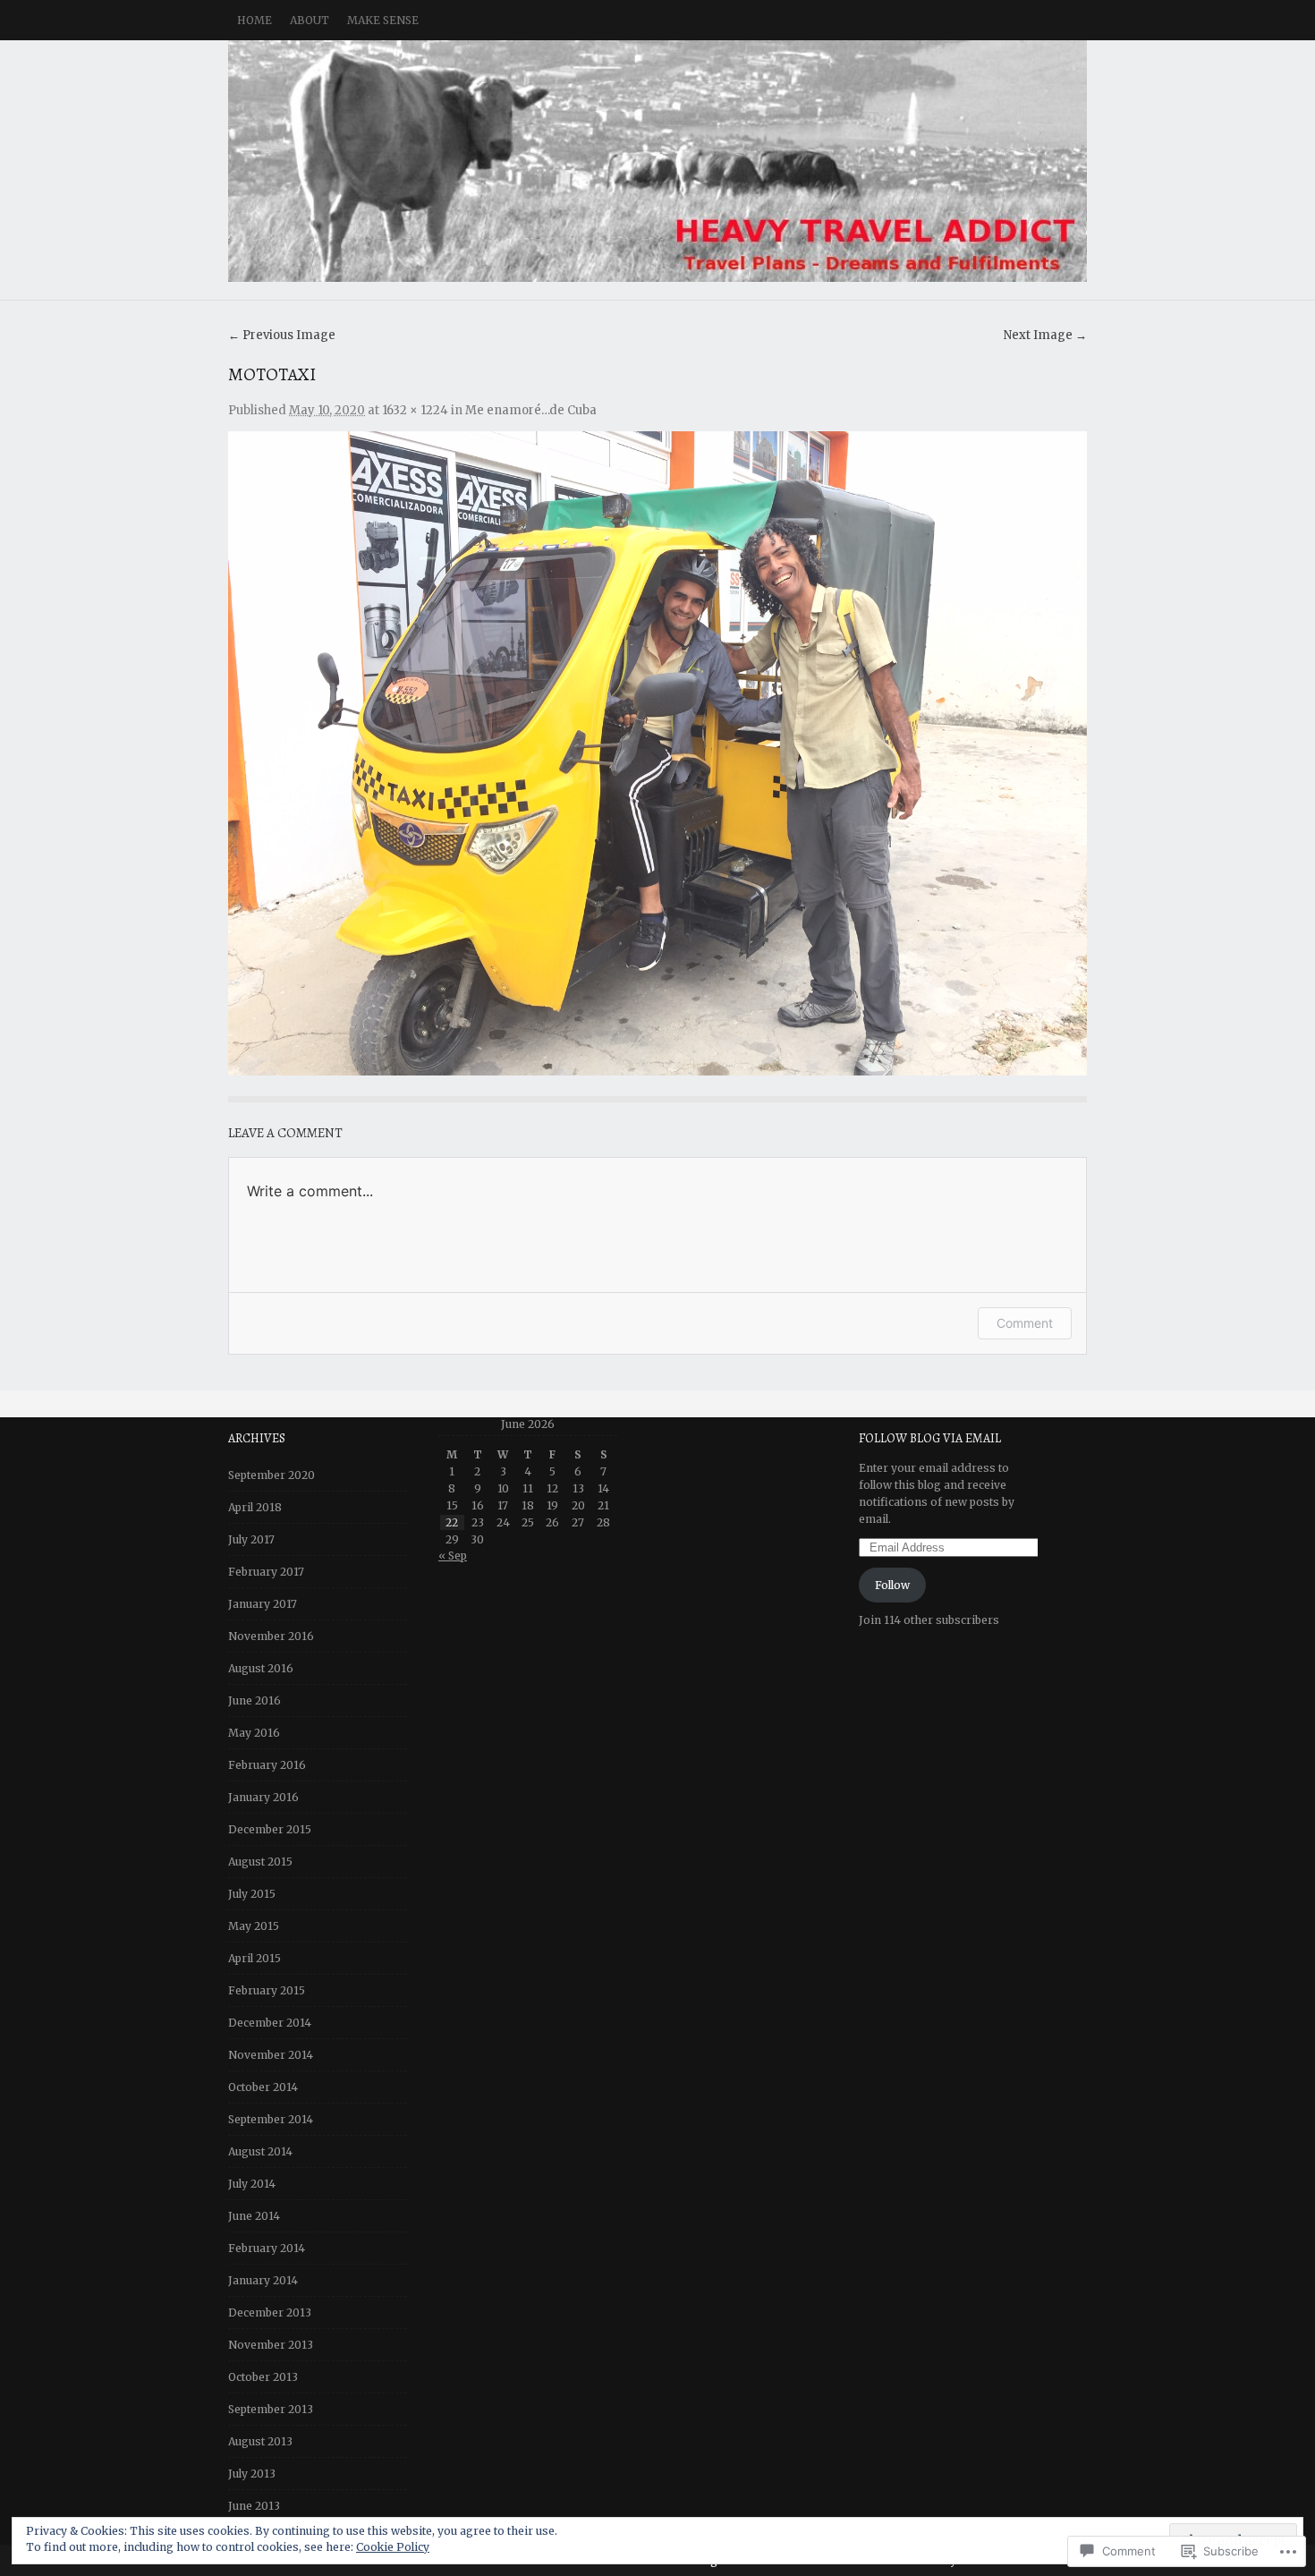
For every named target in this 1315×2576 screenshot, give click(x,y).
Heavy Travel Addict (657, 161)
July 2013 (252, 2474)
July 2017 (251, 1539)
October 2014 (263, 2087)
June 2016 (255, 1700)
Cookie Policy (393, 2547)
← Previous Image (282, 335)
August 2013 (260, 2441)
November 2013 (271, 2345)
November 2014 (271, 2055)
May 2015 (254, 1926)
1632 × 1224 (415, 410)
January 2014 (263, 2280)
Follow (892, 1585)
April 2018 (255, 1507)
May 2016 (254, 1733)
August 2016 (261, 1668)
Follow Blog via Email (930, 1438)
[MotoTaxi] (657, 753)
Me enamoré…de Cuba (531, 410)
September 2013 (271, 2409)
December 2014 (270, 2023)
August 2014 (260, 2151)
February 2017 (266, 1572)
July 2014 (252, 2184)
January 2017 (263, 1604)
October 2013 (263, 2377)
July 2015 (252, 1894)
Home (255, 20)
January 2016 (263, 1797)
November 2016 (271, 1636)
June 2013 (254, 2506)
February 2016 (267, 1765)
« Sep (453, 1556)
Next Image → (1045, 335)
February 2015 (267, 1990)
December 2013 (270, 2312)
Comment (1025, 1323)
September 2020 (271, 1475)
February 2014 (267, 2248)
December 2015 (270, 1829)
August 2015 (260, 1862)
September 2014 (271, 2119)
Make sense (383, 20)
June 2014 (254, 2216)
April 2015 (255, 1958)
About (310, 20)
